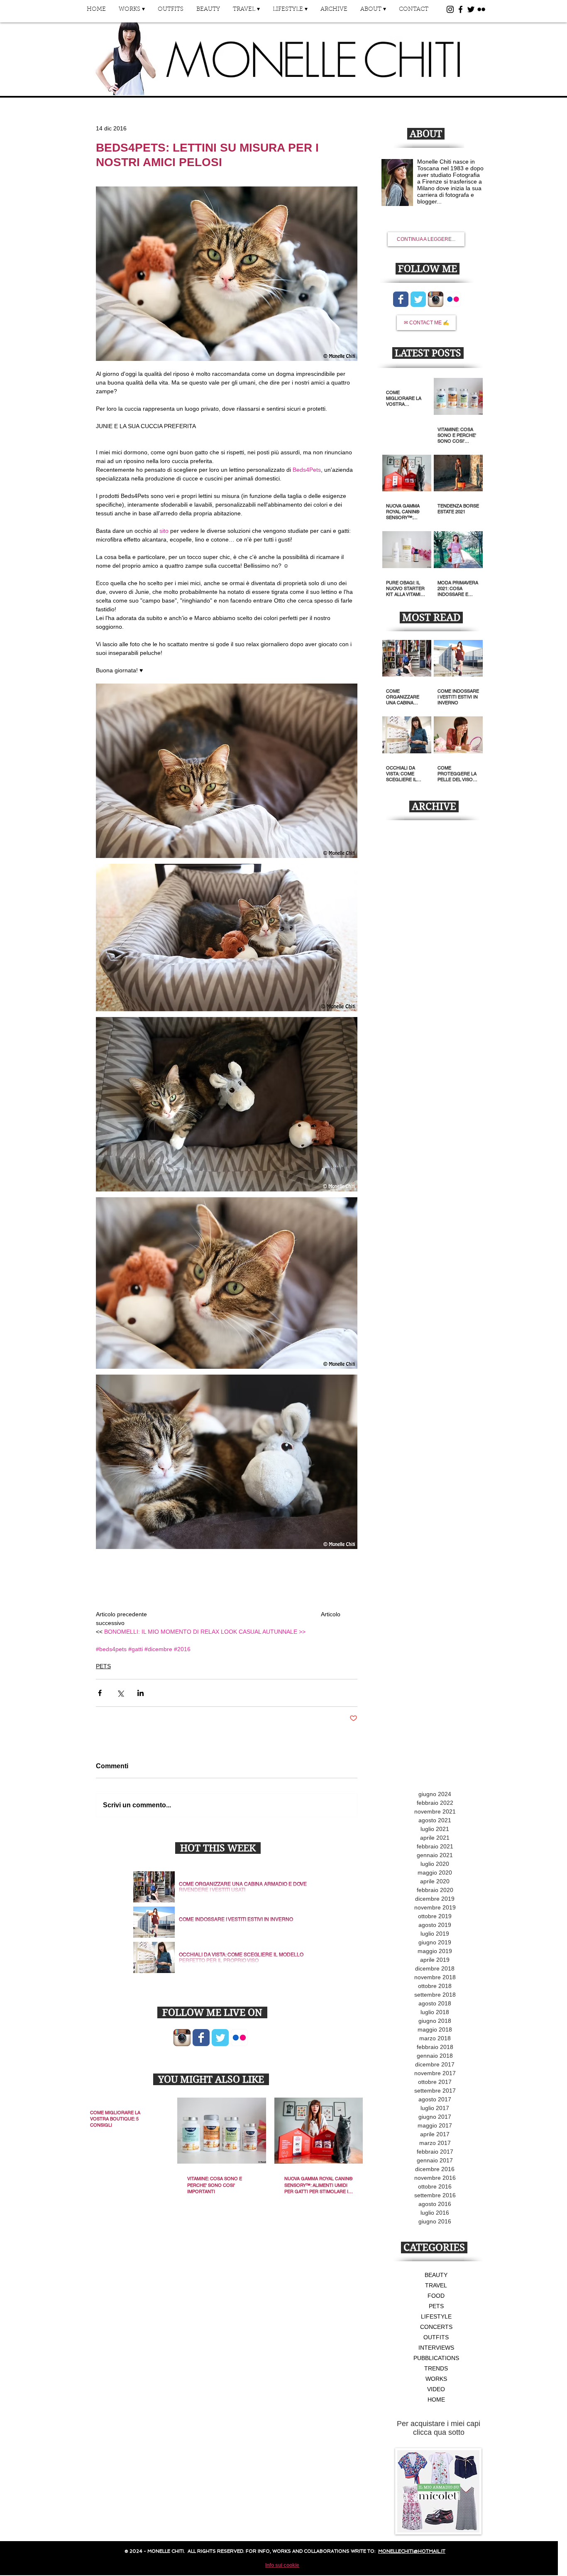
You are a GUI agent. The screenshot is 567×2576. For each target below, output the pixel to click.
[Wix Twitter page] (220, 2038)
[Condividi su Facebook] (100, 1693)
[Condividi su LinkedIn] (141, 1693)
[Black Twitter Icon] (471, 9)
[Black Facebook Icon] (461, 9)
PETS (103, 1666)
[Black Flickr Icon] (481, 9)
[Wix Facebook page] (201, 2038)
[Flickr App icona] (239, 2038)
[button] (132, 12)
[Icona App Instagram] (182, 2038)
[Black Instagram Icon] (450, 9)
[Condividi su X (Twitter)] (120, 1693)
